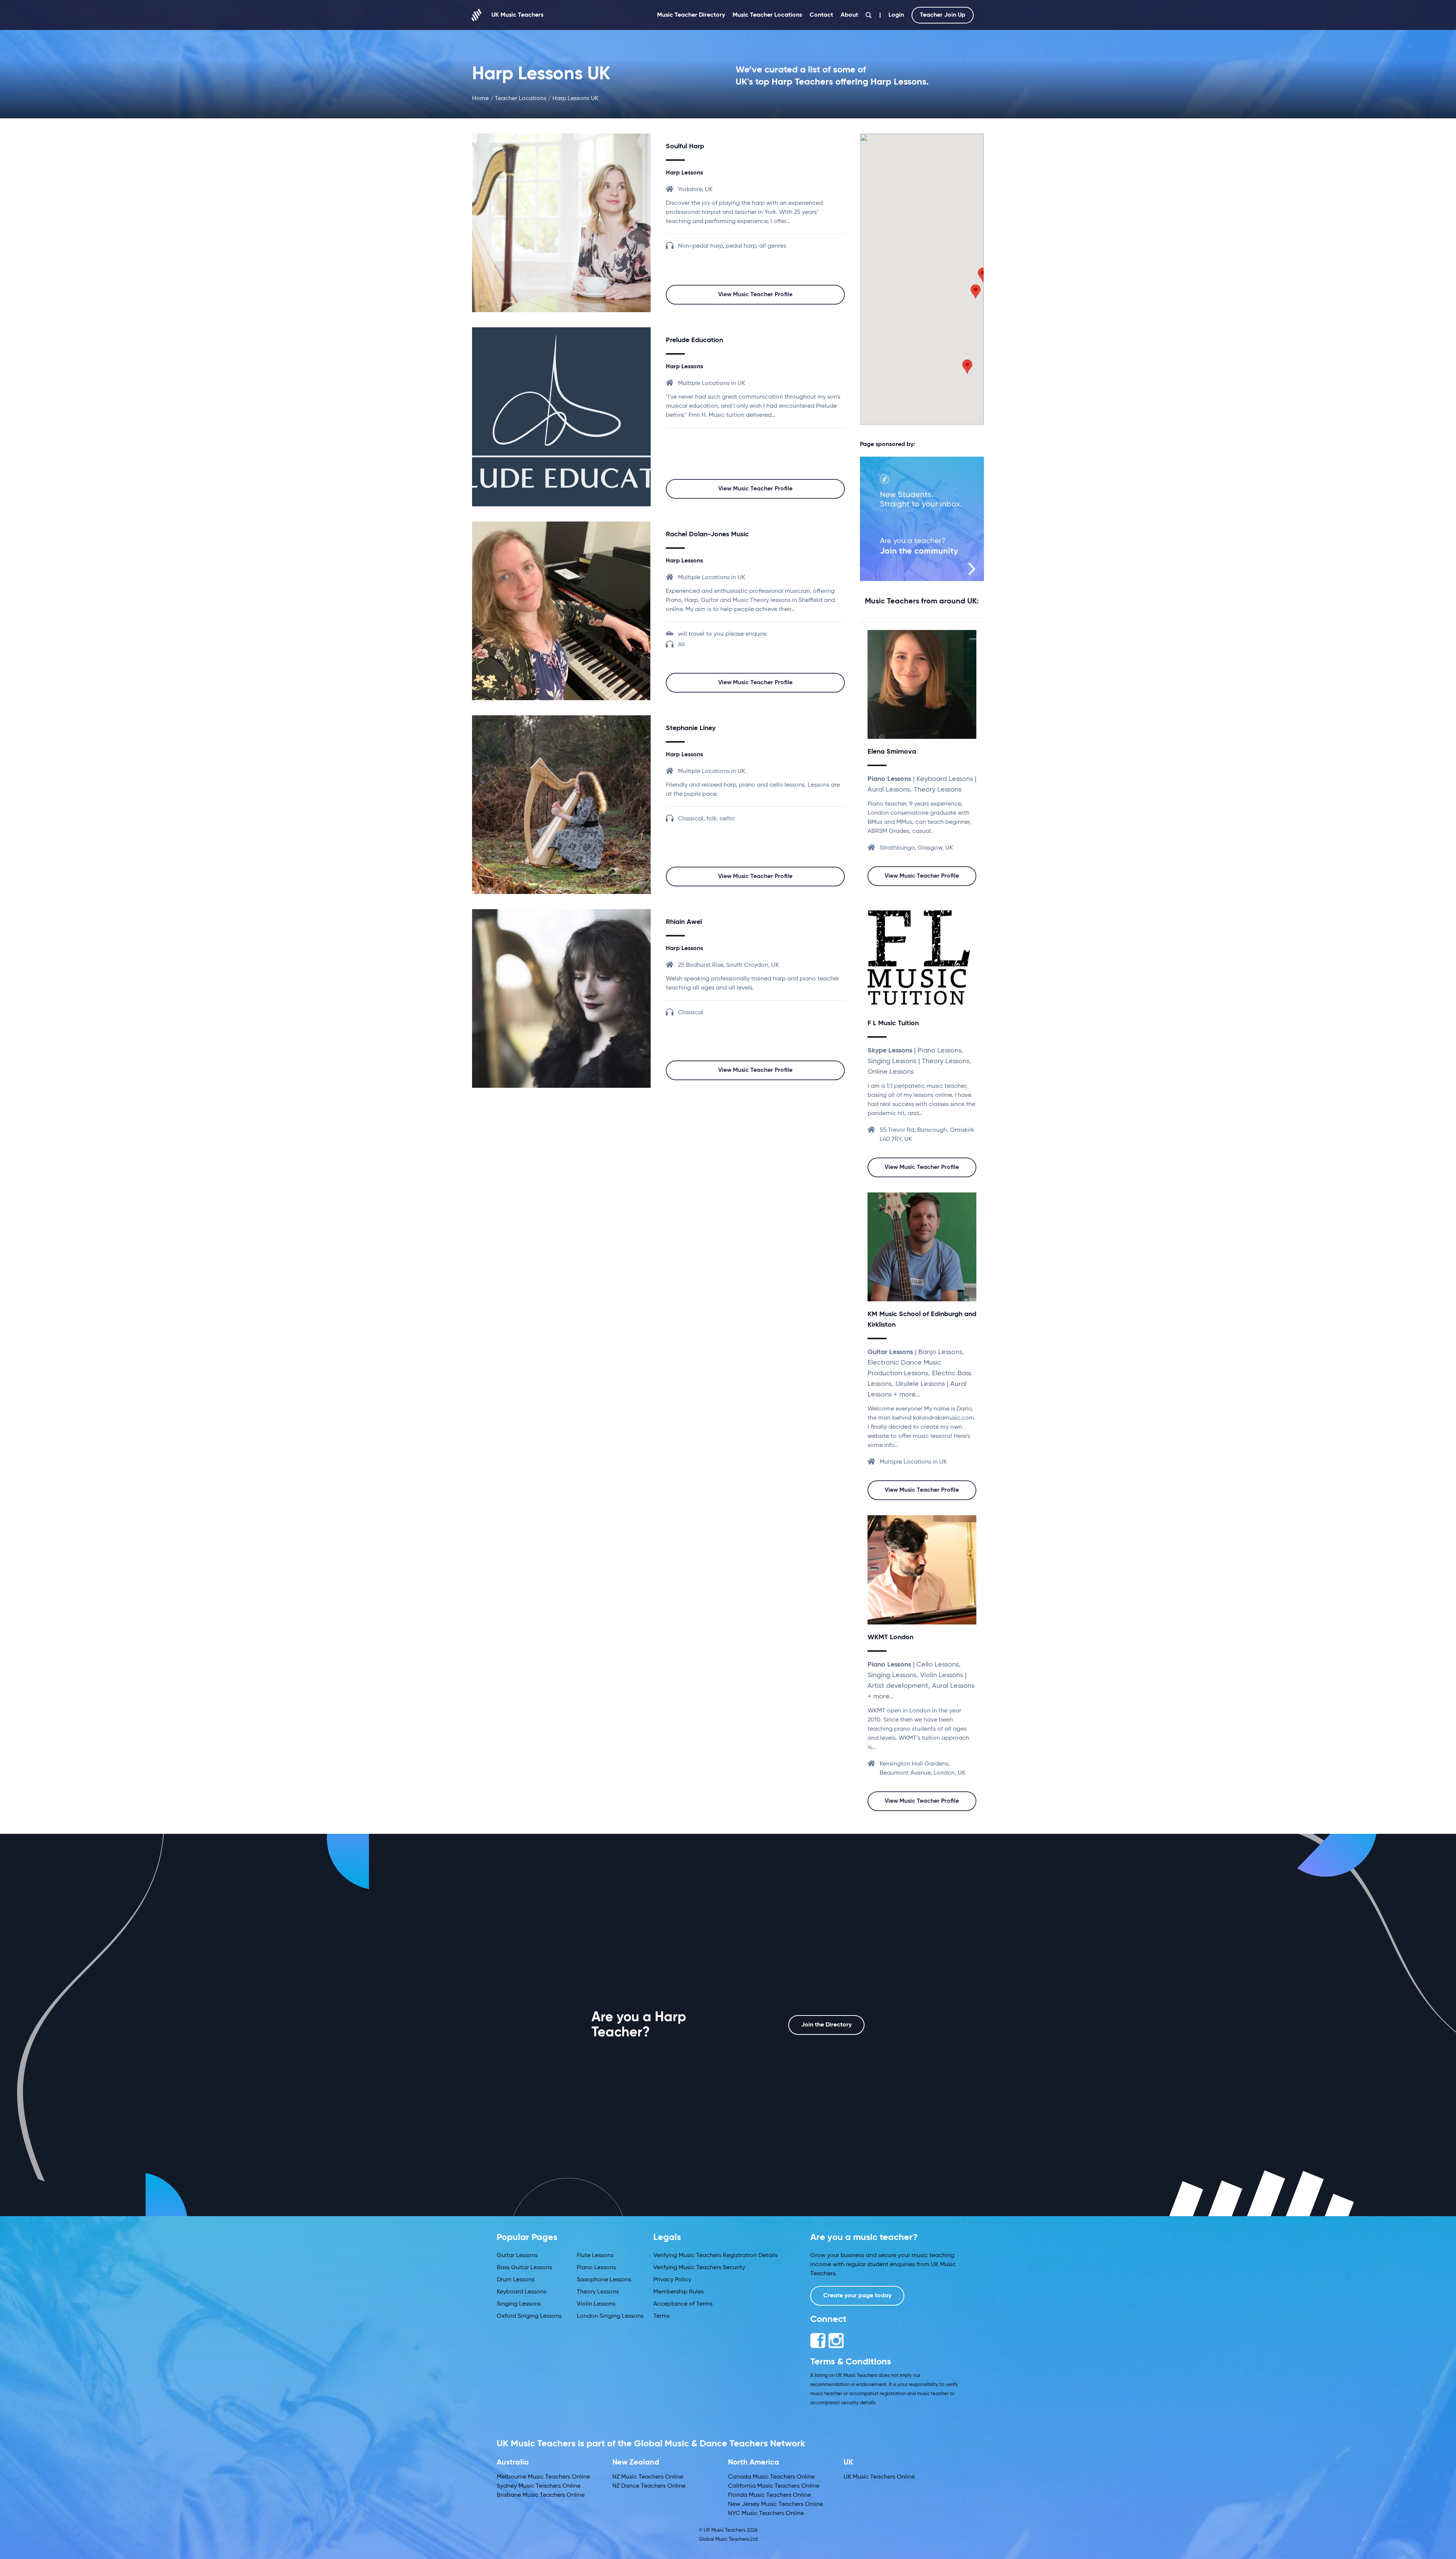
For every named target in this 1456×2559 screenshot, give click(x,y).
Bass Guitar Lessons (524, 2268)
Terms (661, 2316)
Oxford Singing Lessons (529, 2316)
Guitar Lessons (517, 2256)
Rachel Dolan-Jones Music (707, 534)
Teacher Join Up (943, 15)
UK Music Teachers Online (879, 2477)
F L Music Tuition (893, 1023)
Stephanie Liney (691, 728)
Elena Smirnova (892, 752)
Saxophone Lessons (604, 2280)
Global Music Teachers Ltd (728, 2539)
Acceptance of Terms (683, 2304)
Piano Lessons (596, 2268)
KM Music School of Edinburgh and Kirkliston (922, 1320)
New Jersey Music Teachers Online (776, 2504)
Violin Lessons (596, 2304)
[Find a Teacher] (869, 15)
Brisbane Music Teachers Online (541, 2495)
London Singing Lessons (610, 2316)
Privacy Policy (672, 2280)
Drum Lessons (516, 2280)
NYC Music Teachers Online (766, 2513)
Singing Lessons (519, 2304)
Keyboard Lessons (522, 2292)
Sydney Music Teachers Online (539, 2486)
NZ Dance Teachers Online (649, 2486)
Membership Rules (679, 2292)
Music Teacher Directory (691, 15)
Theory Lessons (598, 2292)
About (849, 15)
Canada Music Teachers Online (771, 2477)
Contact (821, 15)
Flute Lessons (595, 2256)
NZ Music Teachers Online (648, 2477)
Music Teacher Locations (767, 15)
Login (896, 15)
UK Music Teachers (517, 15)
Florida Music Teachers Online (770, 2495)
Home (480, 99)
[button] (976, 291)
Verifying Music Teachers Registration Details (715, 2256)
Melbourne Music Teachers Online (543, 2477)
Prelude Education (694, 340)
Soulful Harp (685, 146)
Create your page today (857, 2296)
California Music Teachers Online (774, 2486)
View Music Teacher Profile (755, 295)
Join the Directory (826, 2025)
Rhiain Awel (684, 922)
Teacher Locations (521, 99)
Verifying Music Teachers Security (699, 2268)
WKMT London (890, 1637)
